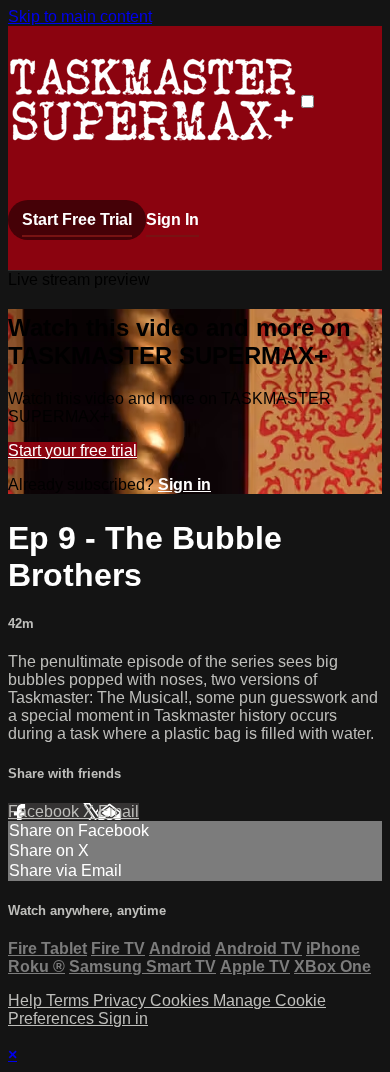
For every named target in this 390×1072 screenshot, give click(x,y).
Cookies (181, 1000)
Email (118, 811)
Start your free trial (72, 450)
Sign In (172, 219)
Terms (69, 1000)
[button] (307, 101)
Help (27, 1000)
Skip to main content (80, 16)
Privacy (121, 1000)
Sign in (184, 484)
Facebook (45, 811)
